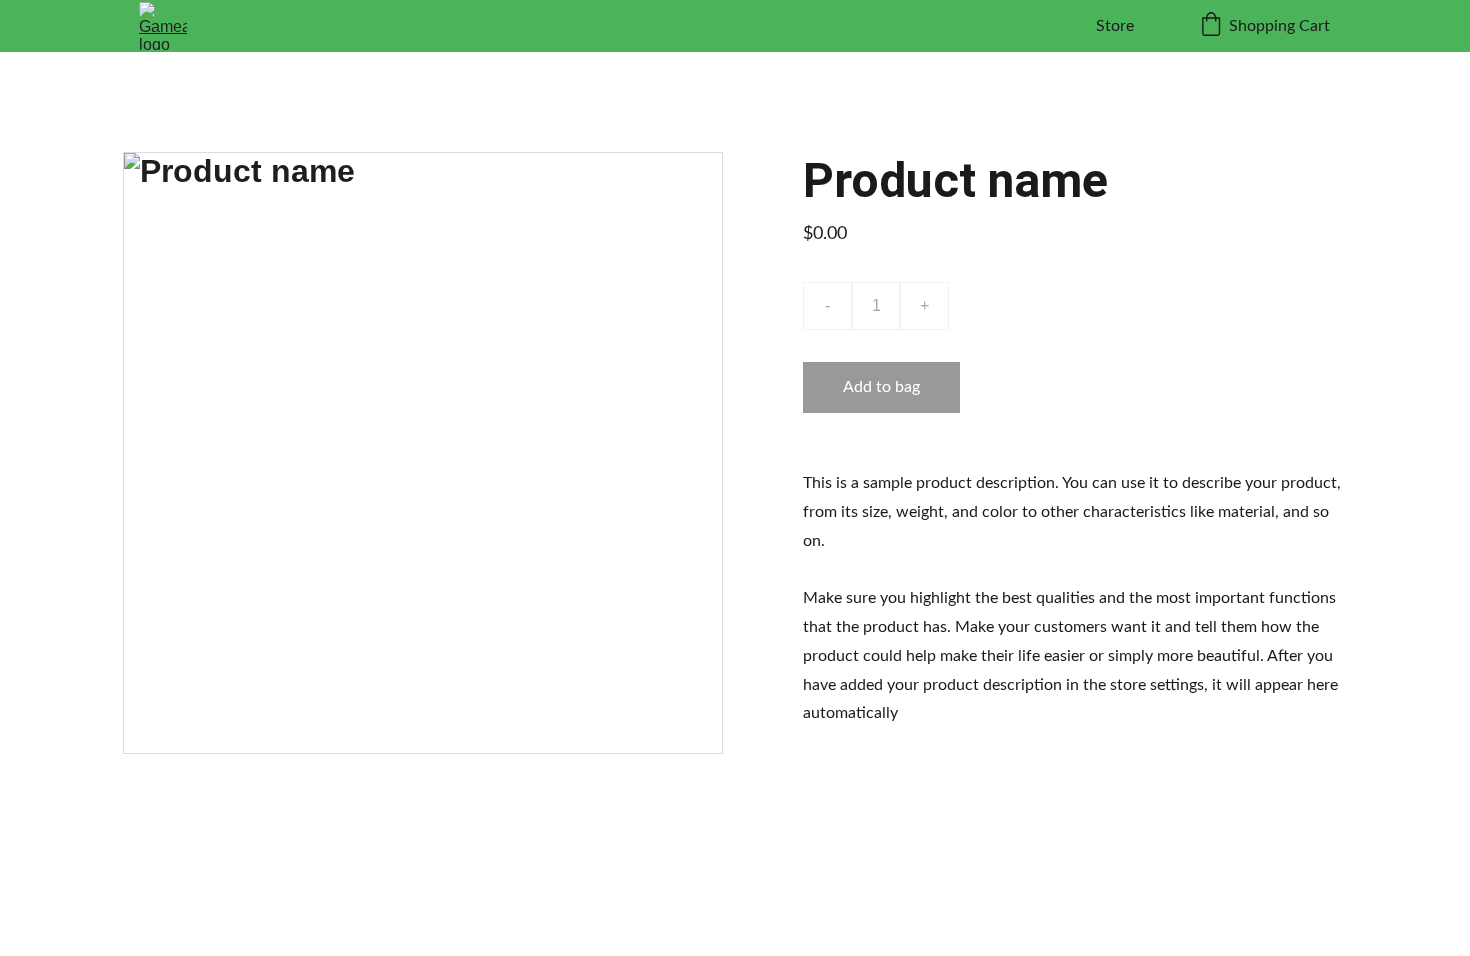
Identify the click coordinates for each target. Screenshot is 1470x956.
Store (1115, 26)
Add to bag (881, 387)
